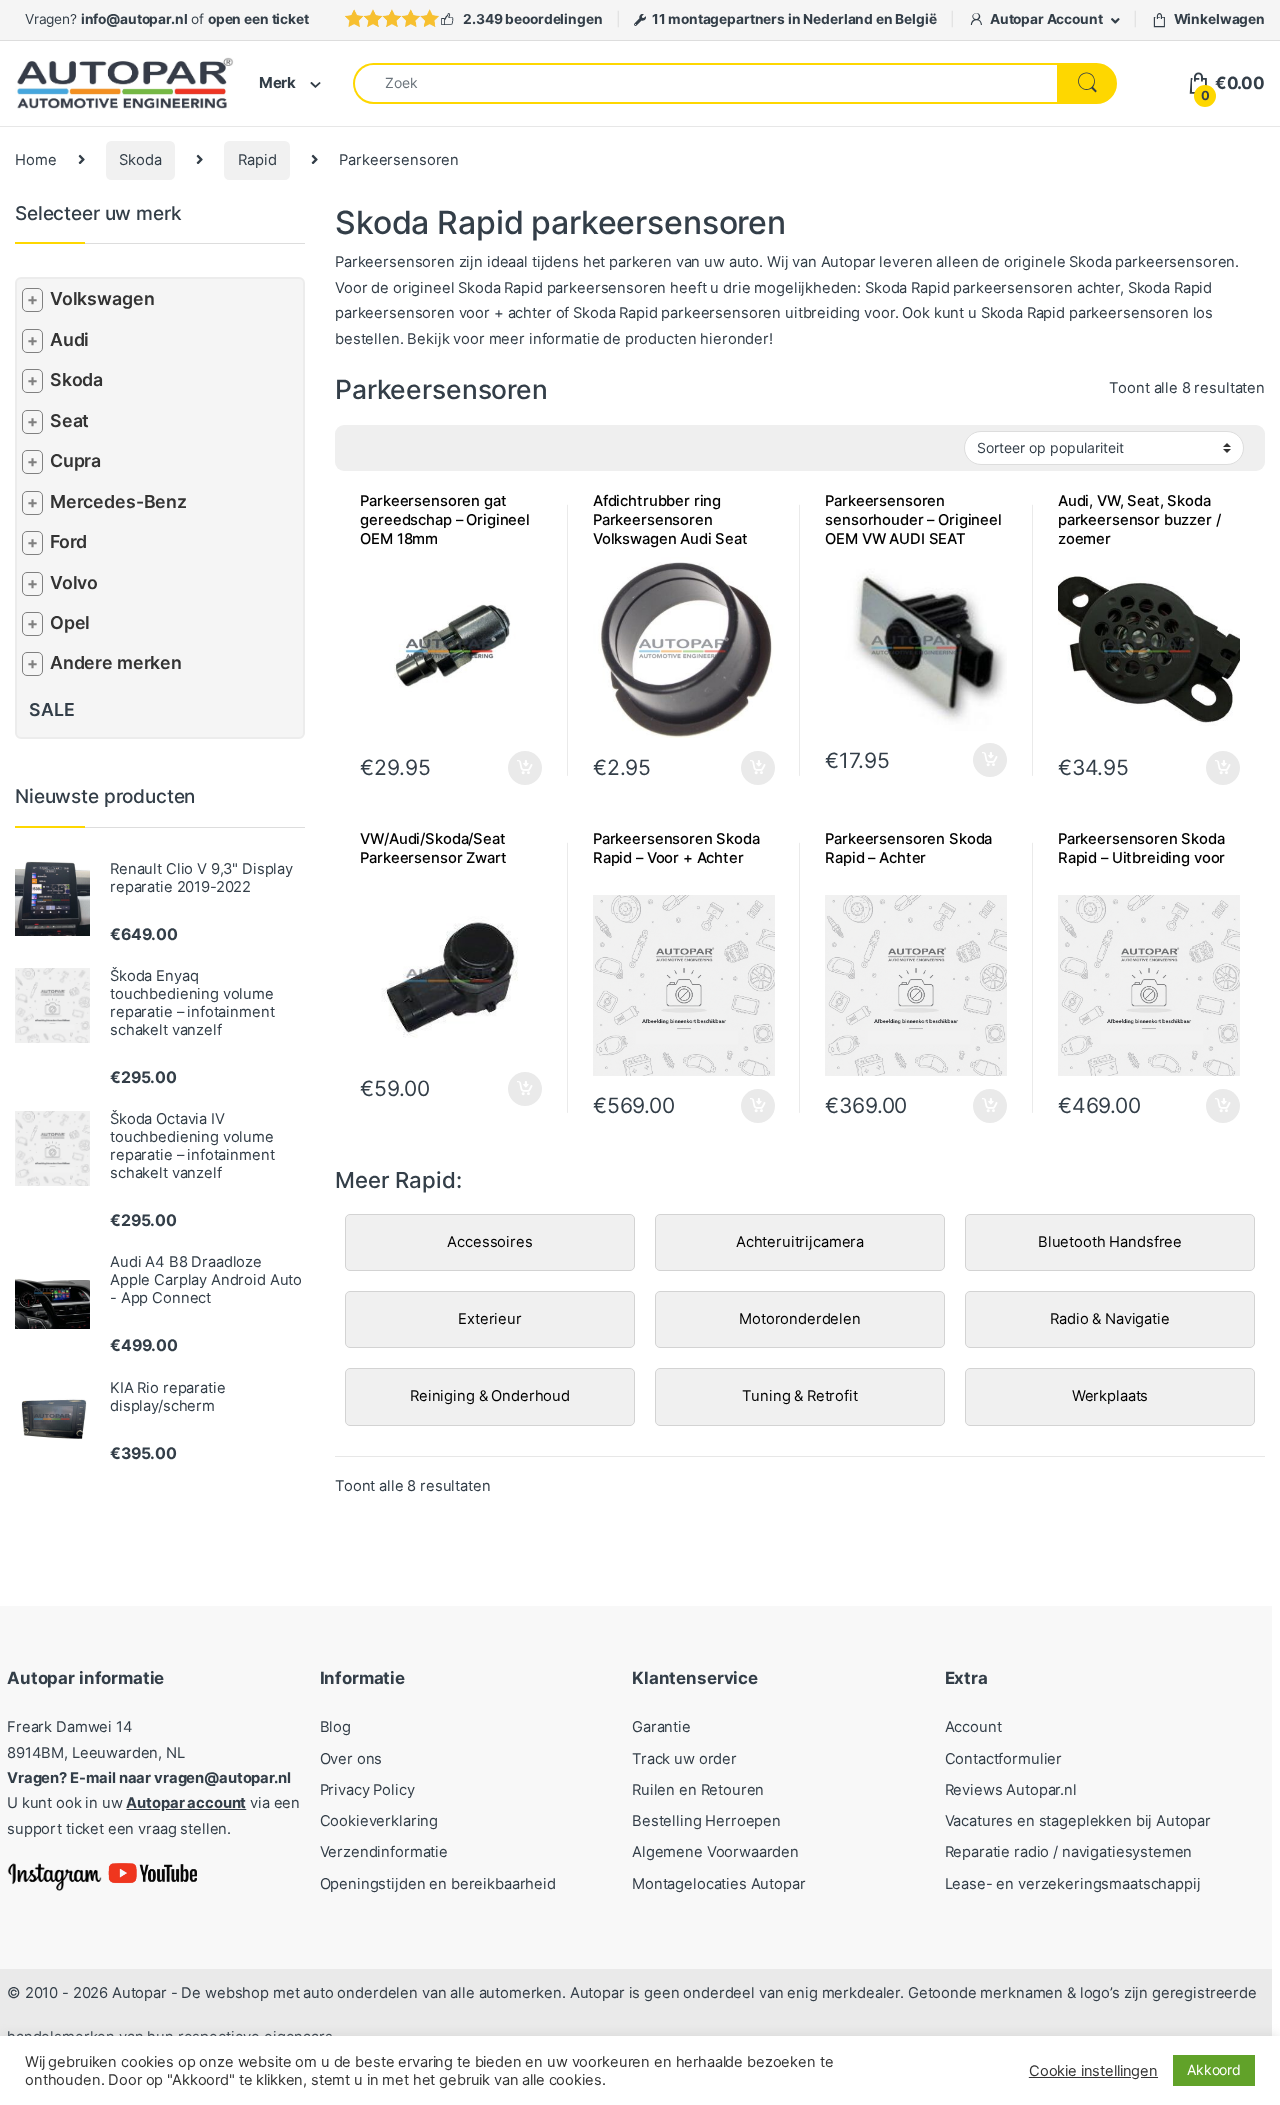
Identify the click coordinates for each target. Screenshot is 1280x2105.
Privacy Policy (367, 1790)
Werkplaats (1110, 1396)
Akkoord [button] (1214, 2069)
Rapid (257, 160)
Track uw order (684, 1759)
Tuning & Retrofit (799, 1396)
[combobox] (705, 83)
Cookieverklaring (379, 1821)
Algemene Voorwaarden (715, 1852)
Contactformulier (1004, 1759)
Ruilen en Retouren (698, 1790)
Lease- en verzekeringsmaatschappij (1073, 1884)
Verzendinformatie (384, 1852)
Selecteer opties (511, 768)
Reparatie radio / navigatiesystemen (1069, 1852)
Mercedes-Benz (118, 501)
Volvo (74, 582)
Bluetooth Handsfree (1110, 1242)
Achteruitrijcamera (800, 1242)
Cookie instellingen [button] (1093, 2071)
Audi (69, 339)
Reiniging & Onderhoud (490, 1396)
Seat (69, 420)
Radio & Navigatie (1109, 1319)
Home (35, 160)
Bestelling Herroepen (706, 1821)
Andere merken (116, 662)
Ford (68, 541)
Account (973, 1727)
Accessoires (489, 1242)
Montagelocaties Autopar (719, 1884)
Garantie (661, 1727)
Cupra (75, 460)
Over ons (351, 1759)
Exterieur (490, 1319)
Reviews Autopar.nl (1011, 1790)
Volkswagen (102, 298)
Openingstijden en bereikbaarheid (438, 1884)
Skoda (140, 160)
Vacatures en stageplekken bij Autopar (1078, 1821)
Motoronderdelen (800, 1319)
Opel (70, 622)
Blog (335, 1727)
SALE (51, 709)
